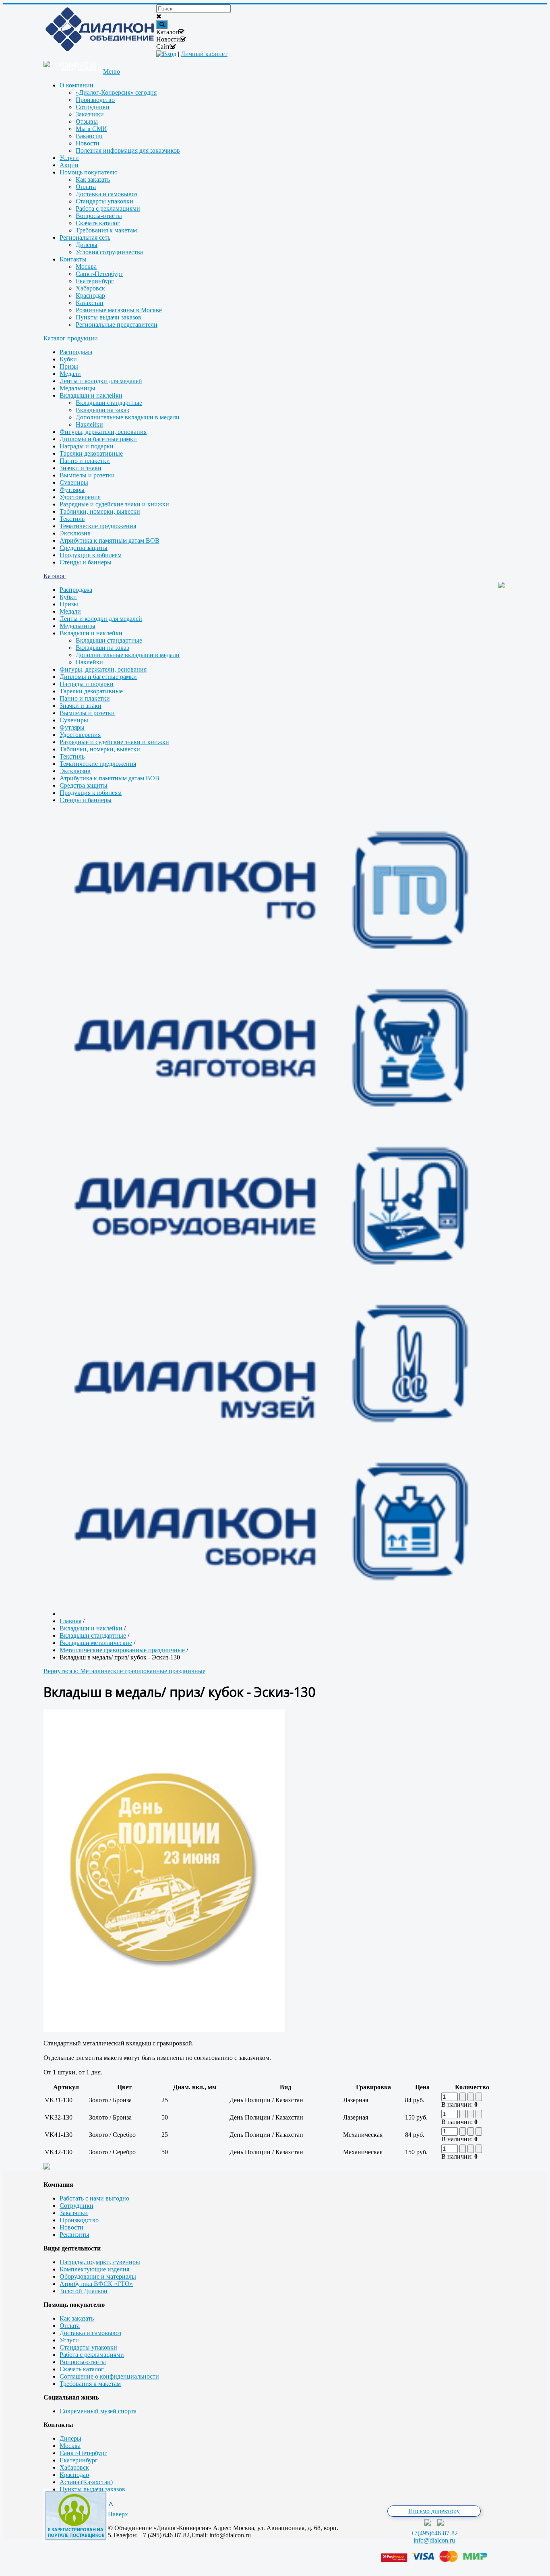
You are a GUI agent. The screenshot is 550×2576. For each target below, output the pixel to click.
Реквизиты (74, 2235)
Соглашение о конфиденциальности (109, 2376)
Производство (79, 2220)
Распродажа (76, 352)
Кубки (68, 359)
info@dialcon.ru (434, 2540)
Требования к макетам (90, 2384)
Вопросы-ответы (83, 2362)
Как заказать (77, 2318)
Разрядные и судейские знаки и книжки (114, 504)
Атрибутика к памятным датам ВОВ (110, 540)
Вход (170, 54)
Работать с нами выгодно (94, 2198)
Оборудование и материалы (98, 2276)
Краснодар (74, 2475)
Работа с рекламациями (92, 2355)
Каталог (55, 576)
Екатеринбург (79, 2460)
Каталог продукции (71, 338)
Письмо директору (434, 2511)
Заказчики (74, 2213)
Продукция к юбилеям (91, 555)
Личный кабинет (204, 54)
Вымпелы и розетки (87, 475)
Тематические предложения (98, 526)
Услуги (69, 2340)
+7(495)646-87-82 (434, 2533)
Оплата (70, 2326)
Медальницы (78, 388)
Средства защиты (84, 548)
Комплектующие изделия (94, 2269)
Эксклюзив (75, 533)
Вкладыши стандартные (109, 403)
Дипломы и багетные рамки (98, 439)
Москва (70, 2446)
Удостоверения (80, 497)
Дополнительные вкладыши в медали (128, 417)
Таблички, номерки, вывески (100, 511)
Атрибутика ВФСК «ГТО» (96, 2284)
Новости (71, 2227)
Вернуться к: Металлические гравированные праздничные (124, 1671)
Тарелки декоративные (91, 453)
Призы (69, 366)
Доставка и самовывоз (90, 2333)
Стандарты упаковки (88, 2347)
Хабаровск (74, 2467)
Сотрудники (77, 2206)
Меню (112, 72)
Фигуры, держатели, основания (103, 432)
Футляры (72, 490)
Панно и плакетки (85, 461)
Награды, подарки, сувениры (100, 2262)
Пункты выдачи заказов (92, 2489)
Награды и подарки (87, 446)
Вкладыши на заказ (102, 410)
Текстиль (72, 519)
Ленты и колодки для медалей (101, 381)
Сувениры (74, 482)
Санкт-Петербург (83, 2453)
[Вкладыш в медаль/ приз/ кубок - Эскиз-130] (164, 2029)
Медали (70, 374)
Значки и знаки (81, 468)
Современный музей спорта (98, 2411)
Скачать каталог (82, 2369)
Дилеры (70, 2438)
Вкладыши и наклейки (91, 395)
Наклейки (89, 424)
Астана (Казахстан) (86, 2482)
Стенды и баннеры (86, 562)
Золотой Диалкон (84, 2291)
